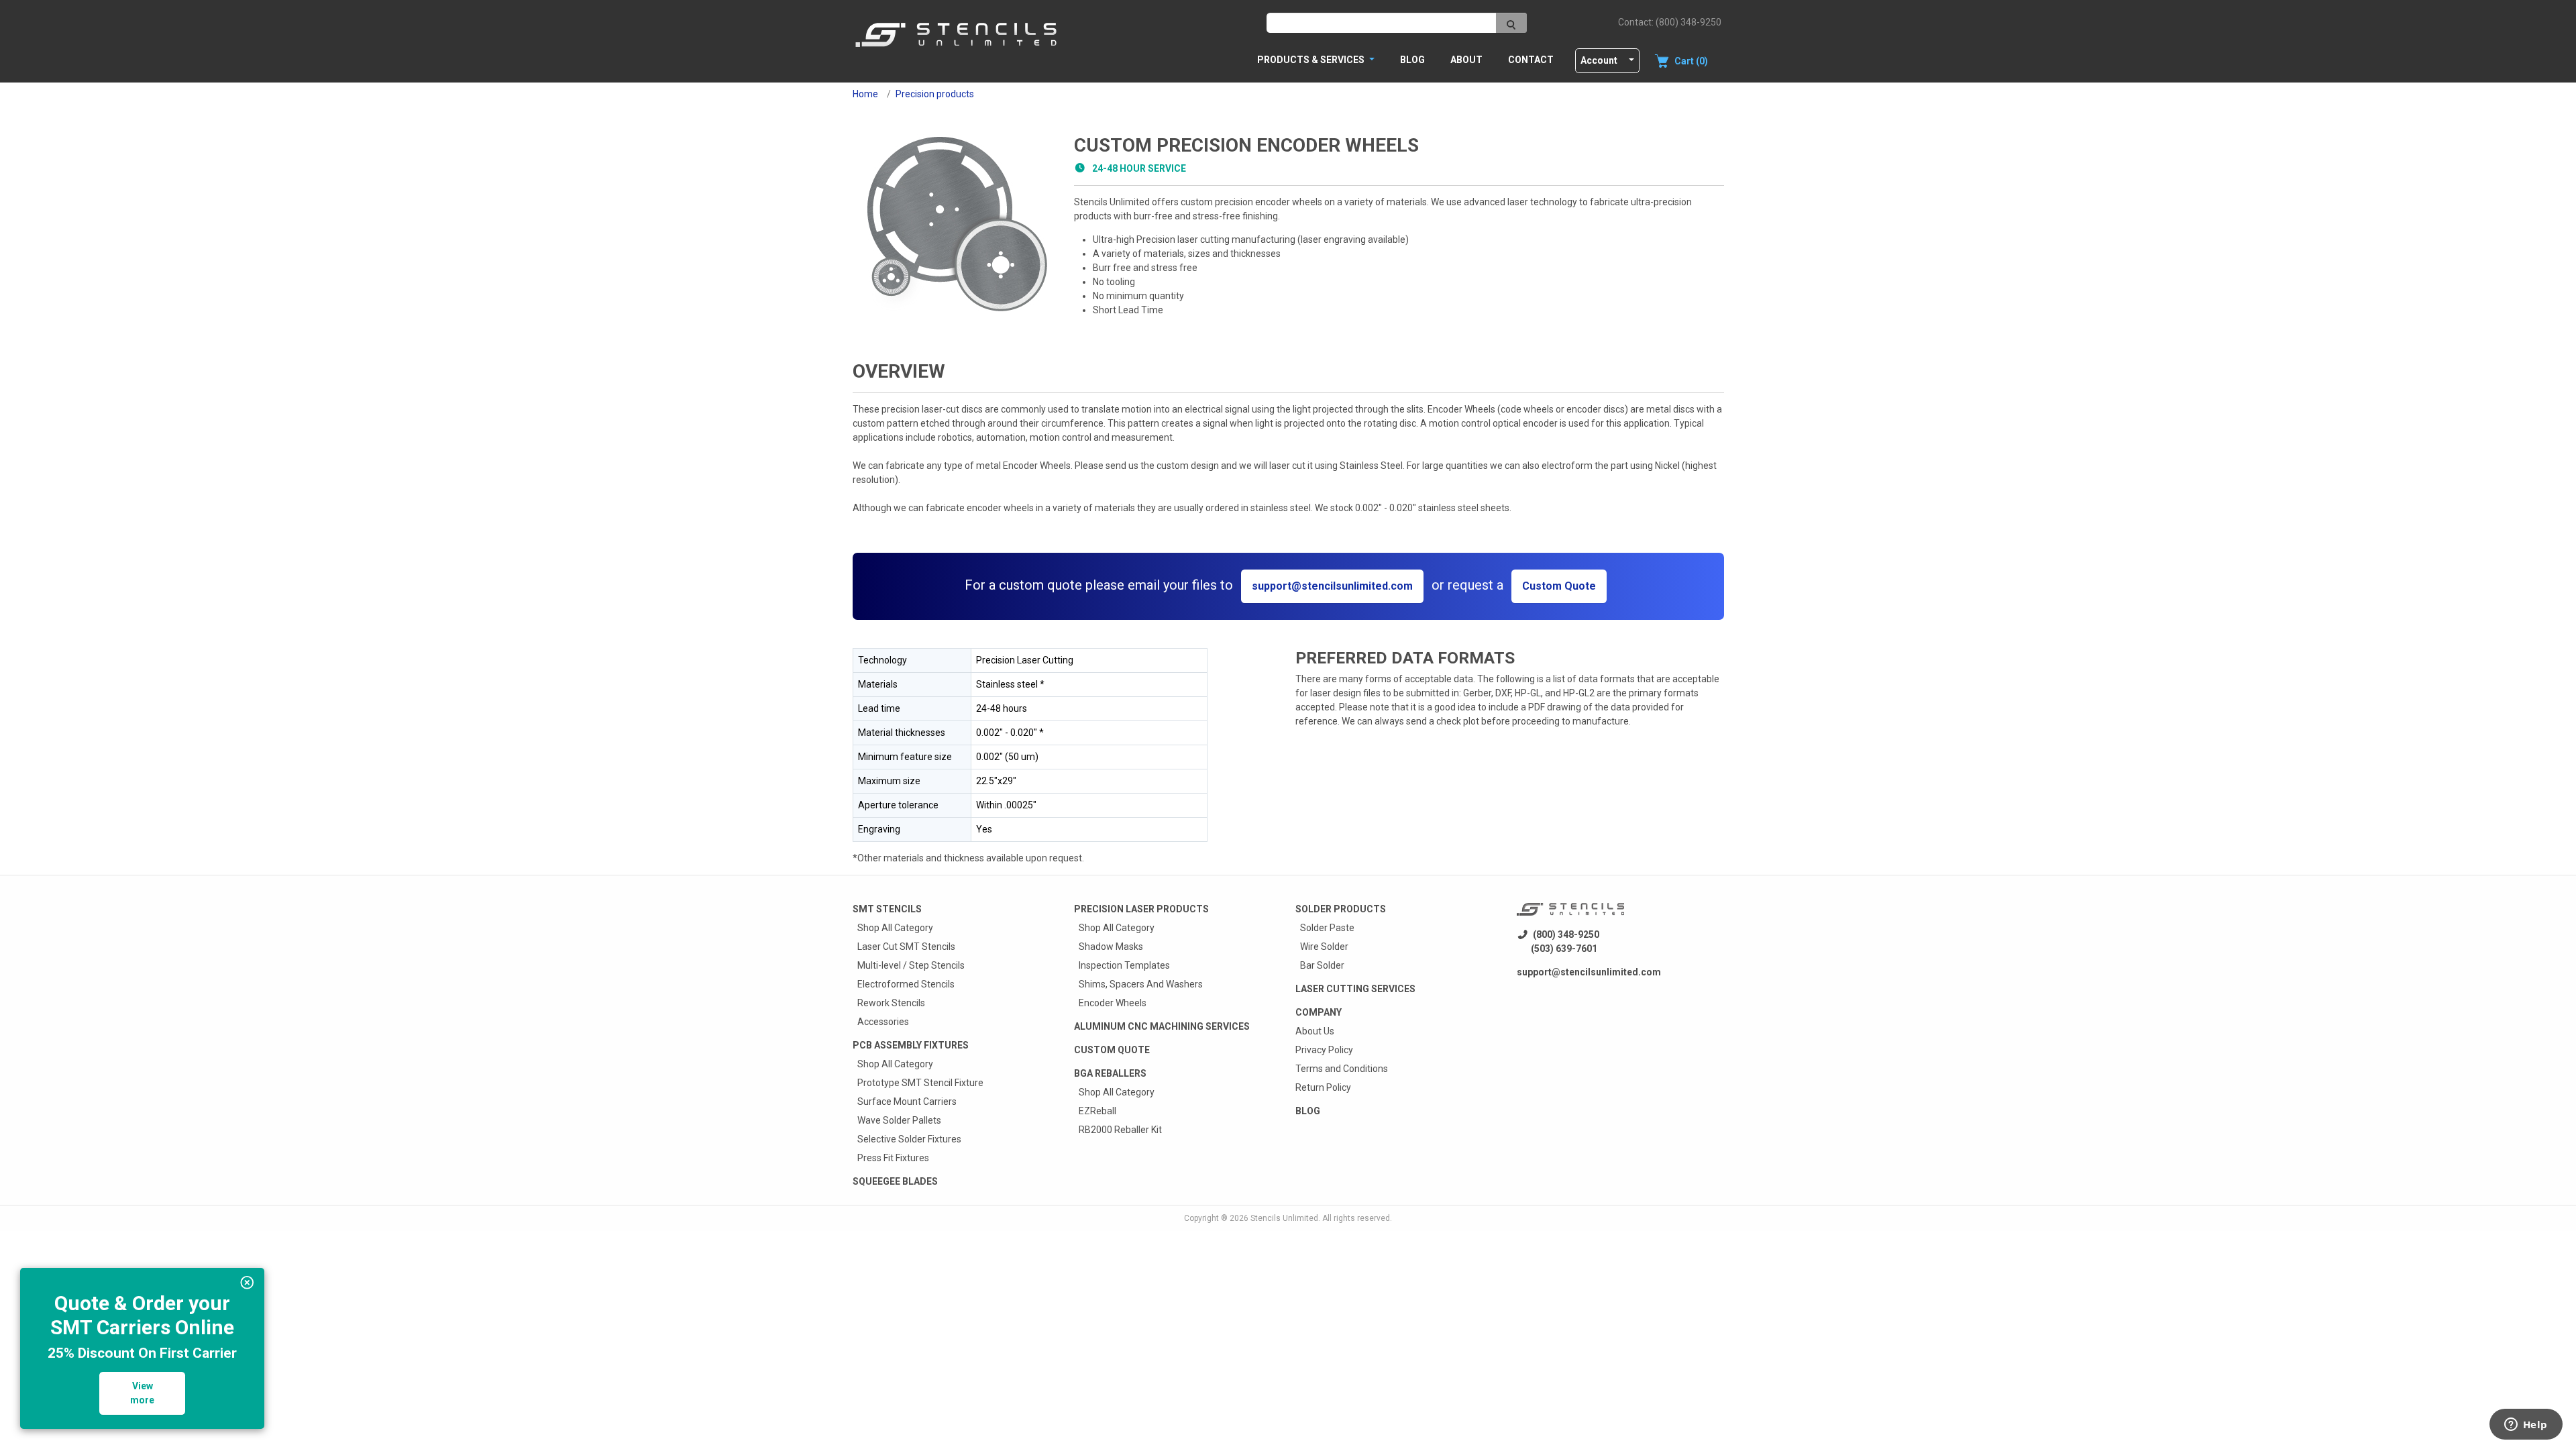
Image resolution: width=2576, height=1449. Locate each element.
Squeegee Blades (895, 1181)
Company (1319, 1012)
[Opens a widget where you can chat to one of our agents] (2526, 1426)
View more (142, 1393)
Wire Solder (1324, 947)
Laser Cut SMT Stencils (906, 947)
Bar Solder (1322, 965)
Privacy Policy (1324, 1050)
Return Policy (1323, 1087)
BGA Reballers (1110, 1073)
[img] (247, 1283)
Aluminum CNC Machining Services (1162, 1026)
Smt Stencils (887, 909)
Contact (1531, 60)
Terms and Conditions (1342, 1069)
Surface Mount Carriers (907, 1102)
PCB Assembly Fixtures (911, 1045)
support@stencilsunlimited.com (1332, 586)
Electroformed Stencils (906, 984)
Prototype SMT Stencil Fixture (920, 1083)
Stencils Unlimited (1284, 1218)
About (1466, 60)
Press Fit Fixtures (893, 1158)
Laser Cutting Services (1355, 989)
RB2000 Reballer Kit (1120, 1130)
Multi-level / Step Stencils (911, 965)
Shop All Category (895, 928)
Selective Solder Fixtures (909, 1139)
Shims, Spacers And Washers (1141, 984)
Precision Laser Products (1141, 909)
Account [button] (1599, 60)
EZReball (1097, 1111)
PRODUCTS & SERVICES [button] (1312, 60)
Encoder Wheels (1113, 1003)
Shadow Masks (1111, 947)
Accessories (883, 1022)
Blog (1412, 60)
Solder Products (1341, 909)
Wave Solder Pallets (899, 1120)
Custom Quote (1559, 586)
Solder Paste (1327, 928)
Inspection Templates (1124, 965)
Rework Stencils (891, 1003)
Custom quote (1112, 1050)
